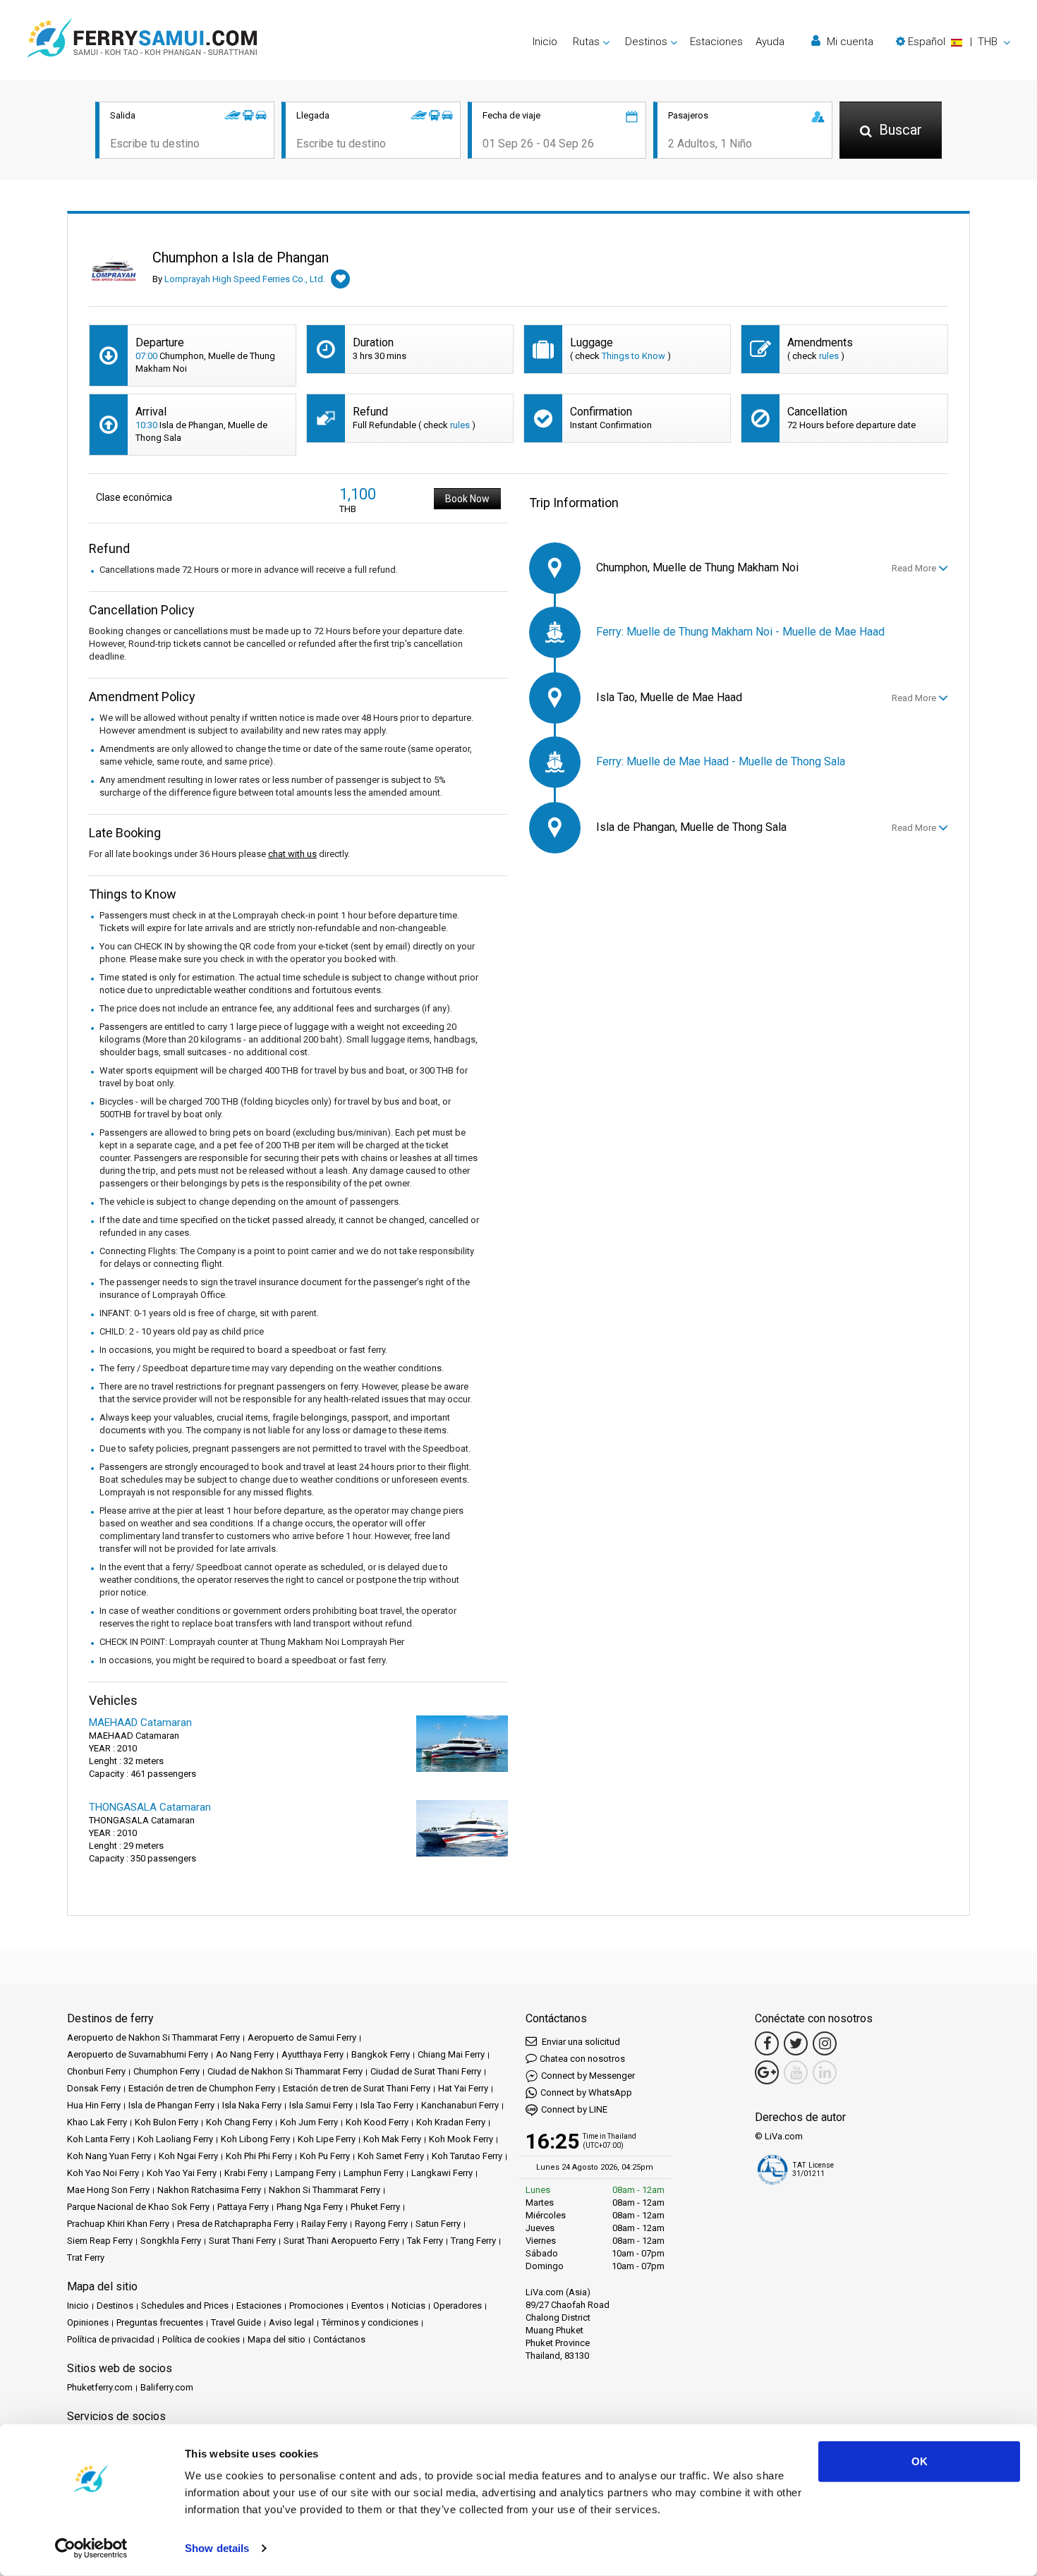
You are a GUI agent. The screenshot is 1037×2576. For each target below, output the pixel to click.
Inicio (545, 42)
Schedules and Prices (185, 2305)
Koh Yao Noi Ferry (103, 2173)
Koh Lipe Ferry (327, 2139)
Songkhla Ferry (171, 2241)
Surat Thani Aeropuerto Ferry (341, 2241)
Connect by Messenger (588, 2076)
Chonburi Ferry (96, 2071)
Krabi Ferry (246, 2173)
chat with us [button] (292, 854)
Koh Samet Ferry (391, 2156)
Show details (217, 2548)
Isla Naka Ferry (252, 2105)
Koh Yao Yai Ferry (182, 2173)
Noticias (408, 2305)
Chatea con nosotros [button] (582, 2059)
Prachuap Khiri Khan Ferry (118, 2224)
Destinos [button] (646, 42)
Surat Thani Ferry (242, 2241)
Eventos (368, 2305)
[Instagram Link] (825, 2043)
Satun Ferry (438, 2224)
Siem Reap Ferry (100, 2241)
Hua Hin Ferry (94, 2105)
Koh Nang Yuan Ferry (109, 2156)
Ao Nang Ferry (245, 2054)
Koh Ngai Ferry (188, 2156)
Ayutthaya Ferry (313, 2054)
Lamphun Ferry (374, 2173)
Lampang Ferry (305, 2173)
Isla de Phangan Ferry (171, 2105)
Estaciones (716, 42)
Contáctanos (339, 2339)
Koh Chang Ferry (239, 2122)
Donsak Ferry (94, 2088)
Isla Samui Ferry (321, 2105)
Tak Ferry (425, 2241)
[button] (953, 42)
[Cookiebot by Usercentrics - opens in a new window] (91, 2548)
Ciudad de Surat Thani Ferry (426, 2071)
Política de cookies (201, 2339)
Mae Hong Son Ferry (108, 2190)
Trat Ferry (86, 2258)
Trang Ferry (473, 2241)
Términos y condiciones (370, 2322)
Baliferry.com (167, 2387)
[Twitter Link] (796, 2043)
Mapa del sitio (277, 2339)
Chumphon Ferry (166, 2071)
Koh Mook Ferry (461, 2139)
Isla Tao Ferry (387, 2105)
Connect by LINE (574, 2109)
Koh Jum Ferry (309, 2122)
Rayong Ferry (381, 2224)
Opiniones (88, 2322)
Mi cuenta (849, 42)
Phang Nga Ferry (310, 2207)
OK (920, 2461)
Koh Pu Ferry (325, 2156)
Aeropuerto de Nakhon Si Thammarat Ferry (153, 2037)
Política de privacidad (111, 2339)
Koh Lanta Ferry (98, 2139)
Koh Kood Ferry (377, 2122)
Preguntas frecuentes (160, 2322)
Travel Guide (236, 2322)
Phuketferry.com (100, 2387)
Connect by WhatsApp (586, 2092)
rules (829, 356)
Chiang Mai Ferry (451, 2054)
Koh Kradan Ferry (451, 2122)
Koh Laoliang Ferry (175, 2139)
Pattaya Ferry (243, 2207)
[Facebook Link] (767, 2043)
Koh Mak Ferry (392, 2139)
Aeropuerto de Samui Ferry (302, 2037)
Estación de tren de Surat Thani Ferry (357, 2088)
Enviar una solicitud (580, 2042)
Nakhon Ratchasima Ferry (209, 2190)
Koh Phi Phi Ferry (259, 2156)
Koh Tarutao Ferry (467, 2156)
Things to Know (633, 356)
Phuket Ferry (375, 2207)
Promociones (316, 2305)
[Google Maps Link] (767, 2072)
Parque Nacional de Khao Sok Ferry (138, 2207)
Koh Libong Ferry (255, 2139)
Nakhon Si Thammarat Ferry (325, 2190)
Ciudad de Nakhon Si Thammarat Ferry (285, 2071)
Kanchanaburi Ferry (460, 2105)
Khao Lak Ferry (97, 2122)
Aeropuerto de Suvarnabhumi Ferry (138, 2054)
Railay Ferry (324, 2224)
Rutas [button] (586, 42)
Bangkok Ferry (381, 2054)
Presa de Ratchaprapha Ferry (235, 2224)
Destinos (115, 2305)
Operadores (457, 2305)
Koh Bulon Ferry (166, 2122)
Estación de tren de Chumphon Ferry (202, 2088)
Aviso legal (291, 2322)
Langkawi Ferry (442, 2173)
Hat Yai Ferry (463, 2088)
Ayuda (770, 42)
